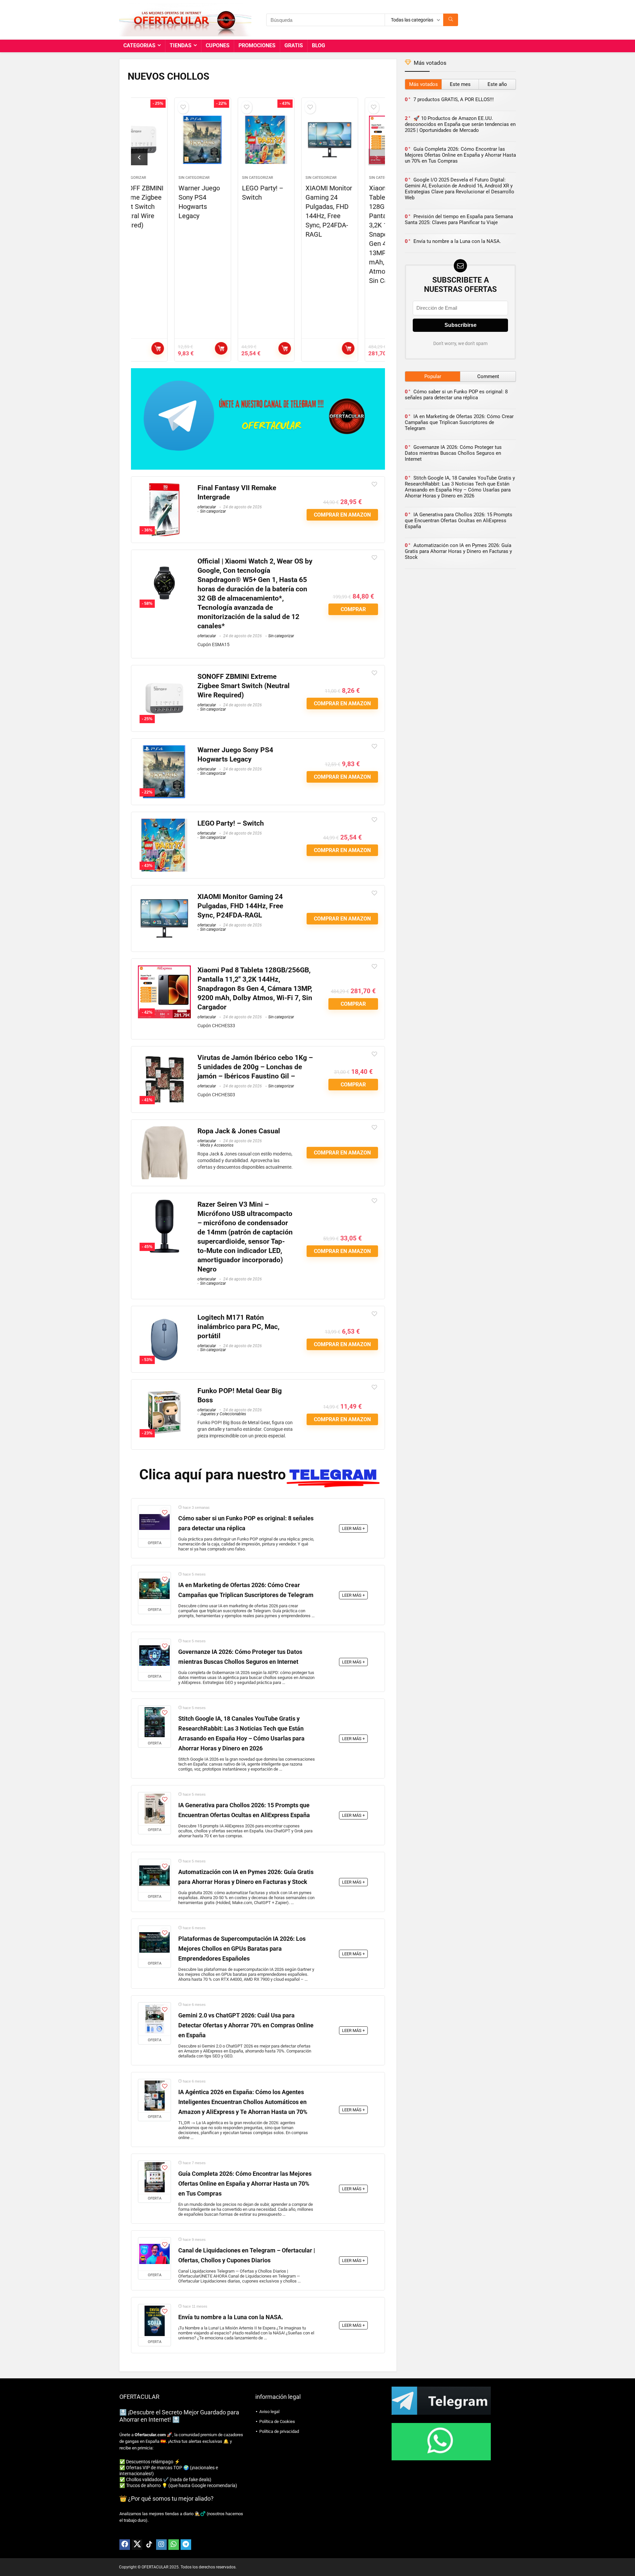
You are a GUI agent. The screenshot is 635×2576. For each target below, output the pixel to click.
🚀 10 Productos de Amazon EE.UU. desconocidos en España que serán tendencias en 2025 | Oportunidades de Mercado (460, 124)
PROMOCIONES (257, 45)
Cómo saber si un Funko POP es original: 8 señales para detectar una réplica (456, 395)
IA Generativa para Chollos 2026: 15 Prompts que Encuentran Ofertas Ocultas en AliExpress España (459, 521)
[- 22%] (164, 750)
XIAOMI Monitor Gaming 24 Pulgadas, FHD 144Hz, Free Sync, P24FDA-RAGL (240, 906)
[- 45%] (164, 1204)
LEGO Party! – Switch (231, 823)
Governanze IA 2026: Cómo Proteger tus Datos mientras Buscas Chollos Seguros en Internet (453, 453)
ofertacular (207, 507)
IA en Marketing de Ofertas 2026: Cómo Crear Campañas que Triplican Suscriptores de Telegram (459, 422)
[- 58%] (164, 561)
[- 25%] (164, 676)
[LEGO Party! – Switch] (226, 140)
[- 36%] (164, 488)
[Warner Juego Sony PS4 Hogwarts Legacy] (163, 140)
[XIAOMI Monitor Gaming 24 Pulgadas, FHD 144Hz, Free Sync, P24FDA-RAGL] (290, 140)
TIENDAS (181, 45)
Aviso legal (269, 2412)
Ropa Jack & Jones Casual (239, 1131)
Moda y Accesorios (217, 1145)
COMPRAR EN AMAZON (181, 348)
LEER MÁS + (353, 1528)
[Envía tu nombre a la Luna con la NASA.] (154, 2321)
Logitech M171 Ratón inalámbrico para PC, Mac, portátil (238, 1327)
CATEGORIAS (139, 45)
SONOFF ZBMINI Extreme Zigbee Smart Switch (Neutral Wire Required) (244, 686)
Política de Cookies (277, 2421)
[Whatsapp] (174, 2545)
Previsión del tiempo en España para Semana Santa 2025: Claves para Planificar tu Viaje (459, 219)
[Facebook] (125, 2545)
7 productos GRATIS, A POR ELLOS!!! (454, 99)
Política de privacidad (279, 2431)
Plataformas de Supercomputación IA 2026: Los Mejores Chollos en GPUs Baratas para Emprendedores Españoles (242, 1949)
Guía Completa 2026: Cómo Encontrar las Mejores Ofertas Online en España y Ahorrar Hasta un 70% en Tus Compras (245, 2184)
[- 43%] (164, 823)
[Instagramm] (161, 2545)
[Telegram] (186, 2545)
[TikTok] (149, 2545)
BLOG (318, 45)
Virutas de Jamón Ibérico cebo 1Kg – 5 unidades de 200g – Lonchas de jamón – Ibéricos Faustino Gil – (255, 1067)
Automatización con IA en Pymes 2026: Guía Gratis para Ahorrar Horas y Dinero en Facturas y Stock (458, 551)
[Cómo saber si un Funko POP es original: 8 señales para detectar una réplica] (154, 1522)
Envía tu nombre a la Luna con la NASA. (231, 2317)
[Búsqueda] (451, 20)
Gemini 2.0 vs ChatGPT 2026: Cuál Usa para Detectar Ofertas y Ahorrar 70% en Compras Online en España (246, 2025)
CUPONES (218, 45)
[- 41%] (164, 1057)
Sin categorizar (154, 178)
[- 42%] (164, 970)
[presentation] (139, 157)
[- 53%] (164, 1317)
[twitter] (137, 2545)
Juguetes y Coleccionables (223, 1414)
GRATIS (294, 45)
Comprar (372, 348)
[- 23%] (164, 1391)
